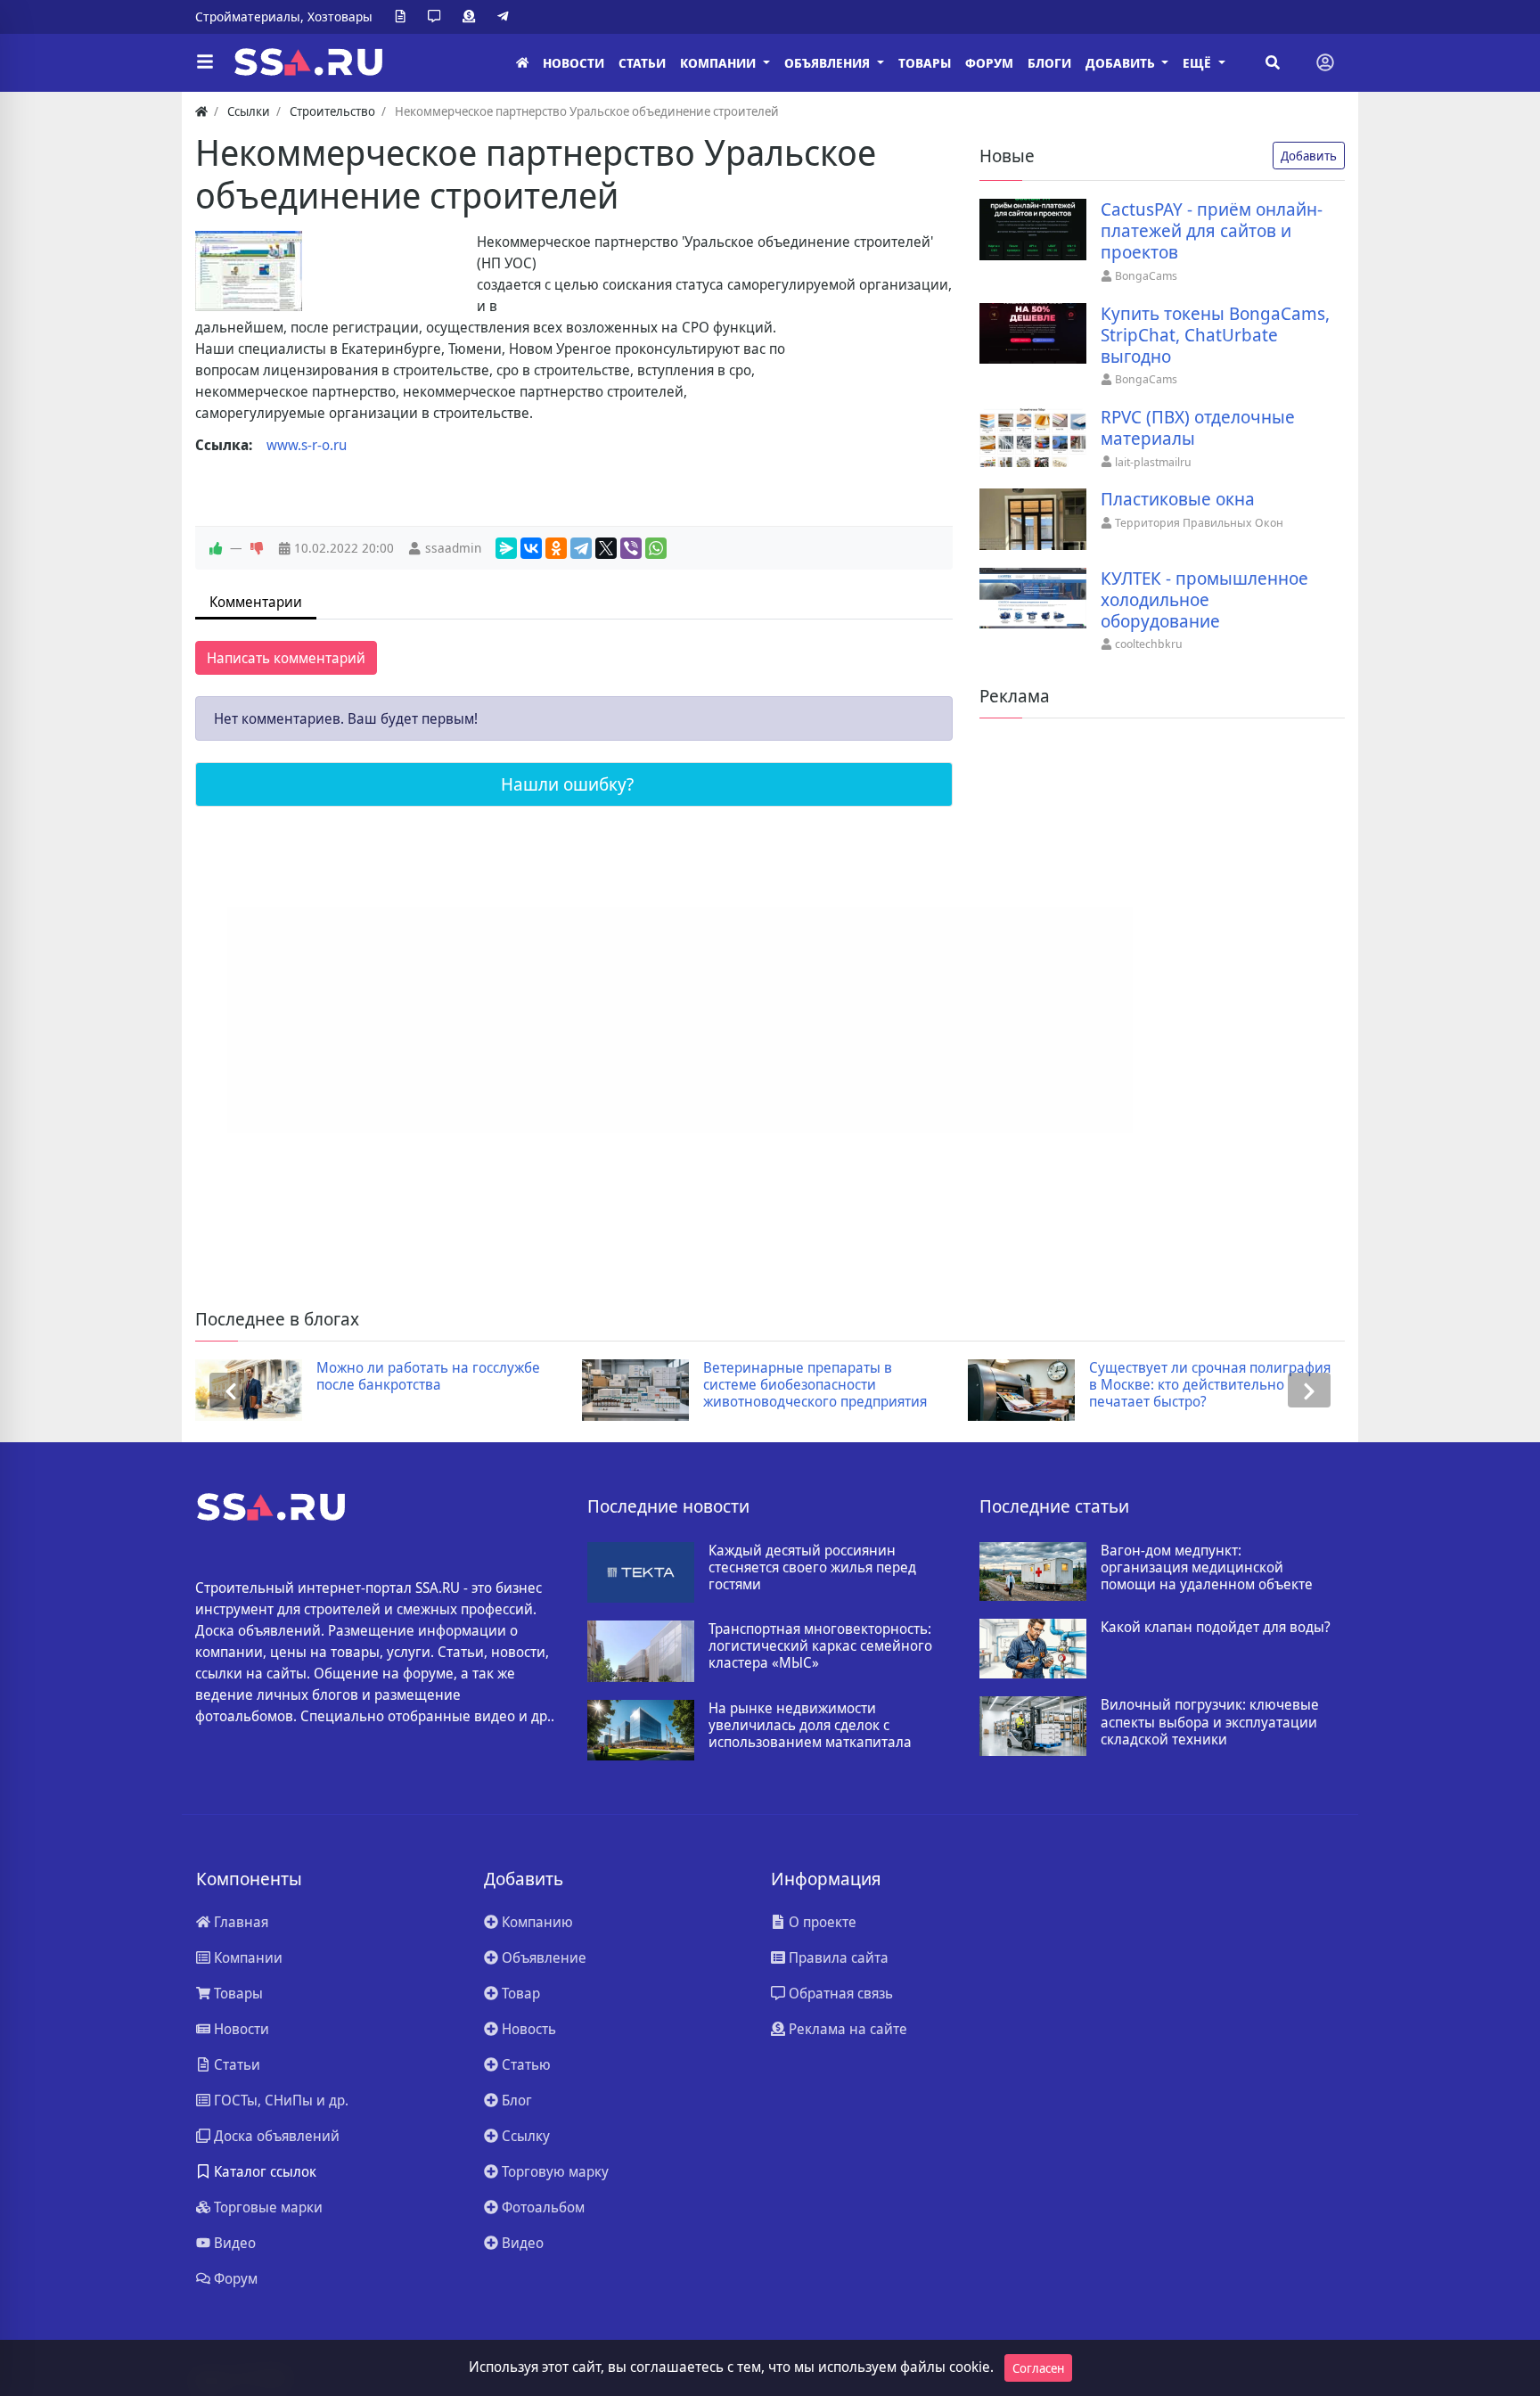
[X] (606, 548)
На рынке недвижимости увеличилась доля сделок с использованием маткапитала (810, 1726)
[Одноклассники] (556, 548)
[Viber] (631, 548)
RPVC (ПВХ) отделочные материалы (1198, 428)
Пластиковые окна (1178, 499)
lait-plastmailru (1153, 462)
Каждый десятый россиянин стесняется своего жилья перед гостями (812, 1568)
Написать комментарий (286, 658)
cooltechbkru (1149, 644)
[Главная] (522, 63)
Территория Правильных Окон (1199, 522)
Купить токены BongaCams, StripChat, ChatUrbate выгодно (1215, 335)
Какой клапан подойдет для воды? (1216, 1627)
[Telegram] (506, 17)
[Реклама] (472, 17)
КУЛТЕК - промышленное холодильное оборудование (1204, 600)
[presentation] (231, 1390)
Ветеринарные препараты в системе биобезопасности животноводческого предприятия (815, 1385)
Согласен (1038, 2368)
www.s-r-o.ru (307, 445)
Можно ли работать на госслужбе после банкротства (428, 1376)
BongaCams (1146, 275)
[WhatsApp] (656, 548)
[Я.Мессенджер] (506, 548)
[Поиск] (1273, 62)
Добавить (1309, 156)
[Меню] (205, 62)
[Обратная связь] (438, 17)
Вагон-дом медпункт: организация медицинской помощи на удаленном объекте (1207, 1568)
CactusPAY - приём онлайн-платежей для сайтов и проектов (1212, 231)
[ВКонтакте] (531, 548)
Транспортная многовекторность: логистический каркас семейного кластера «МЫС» (820, 1646)
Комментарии (256, 602)
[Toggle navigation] (1325, 62)
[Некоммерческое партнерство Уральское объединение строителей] (249, 271)
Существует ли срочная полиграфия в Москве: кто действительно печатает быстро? (1210, 1385)
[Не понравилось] (257, 548)
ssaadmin (453, 548)
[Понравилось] (216, 548)
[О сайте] (404, 17)
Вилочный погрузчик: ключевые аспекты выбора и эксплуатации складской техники (1210, 1722)
